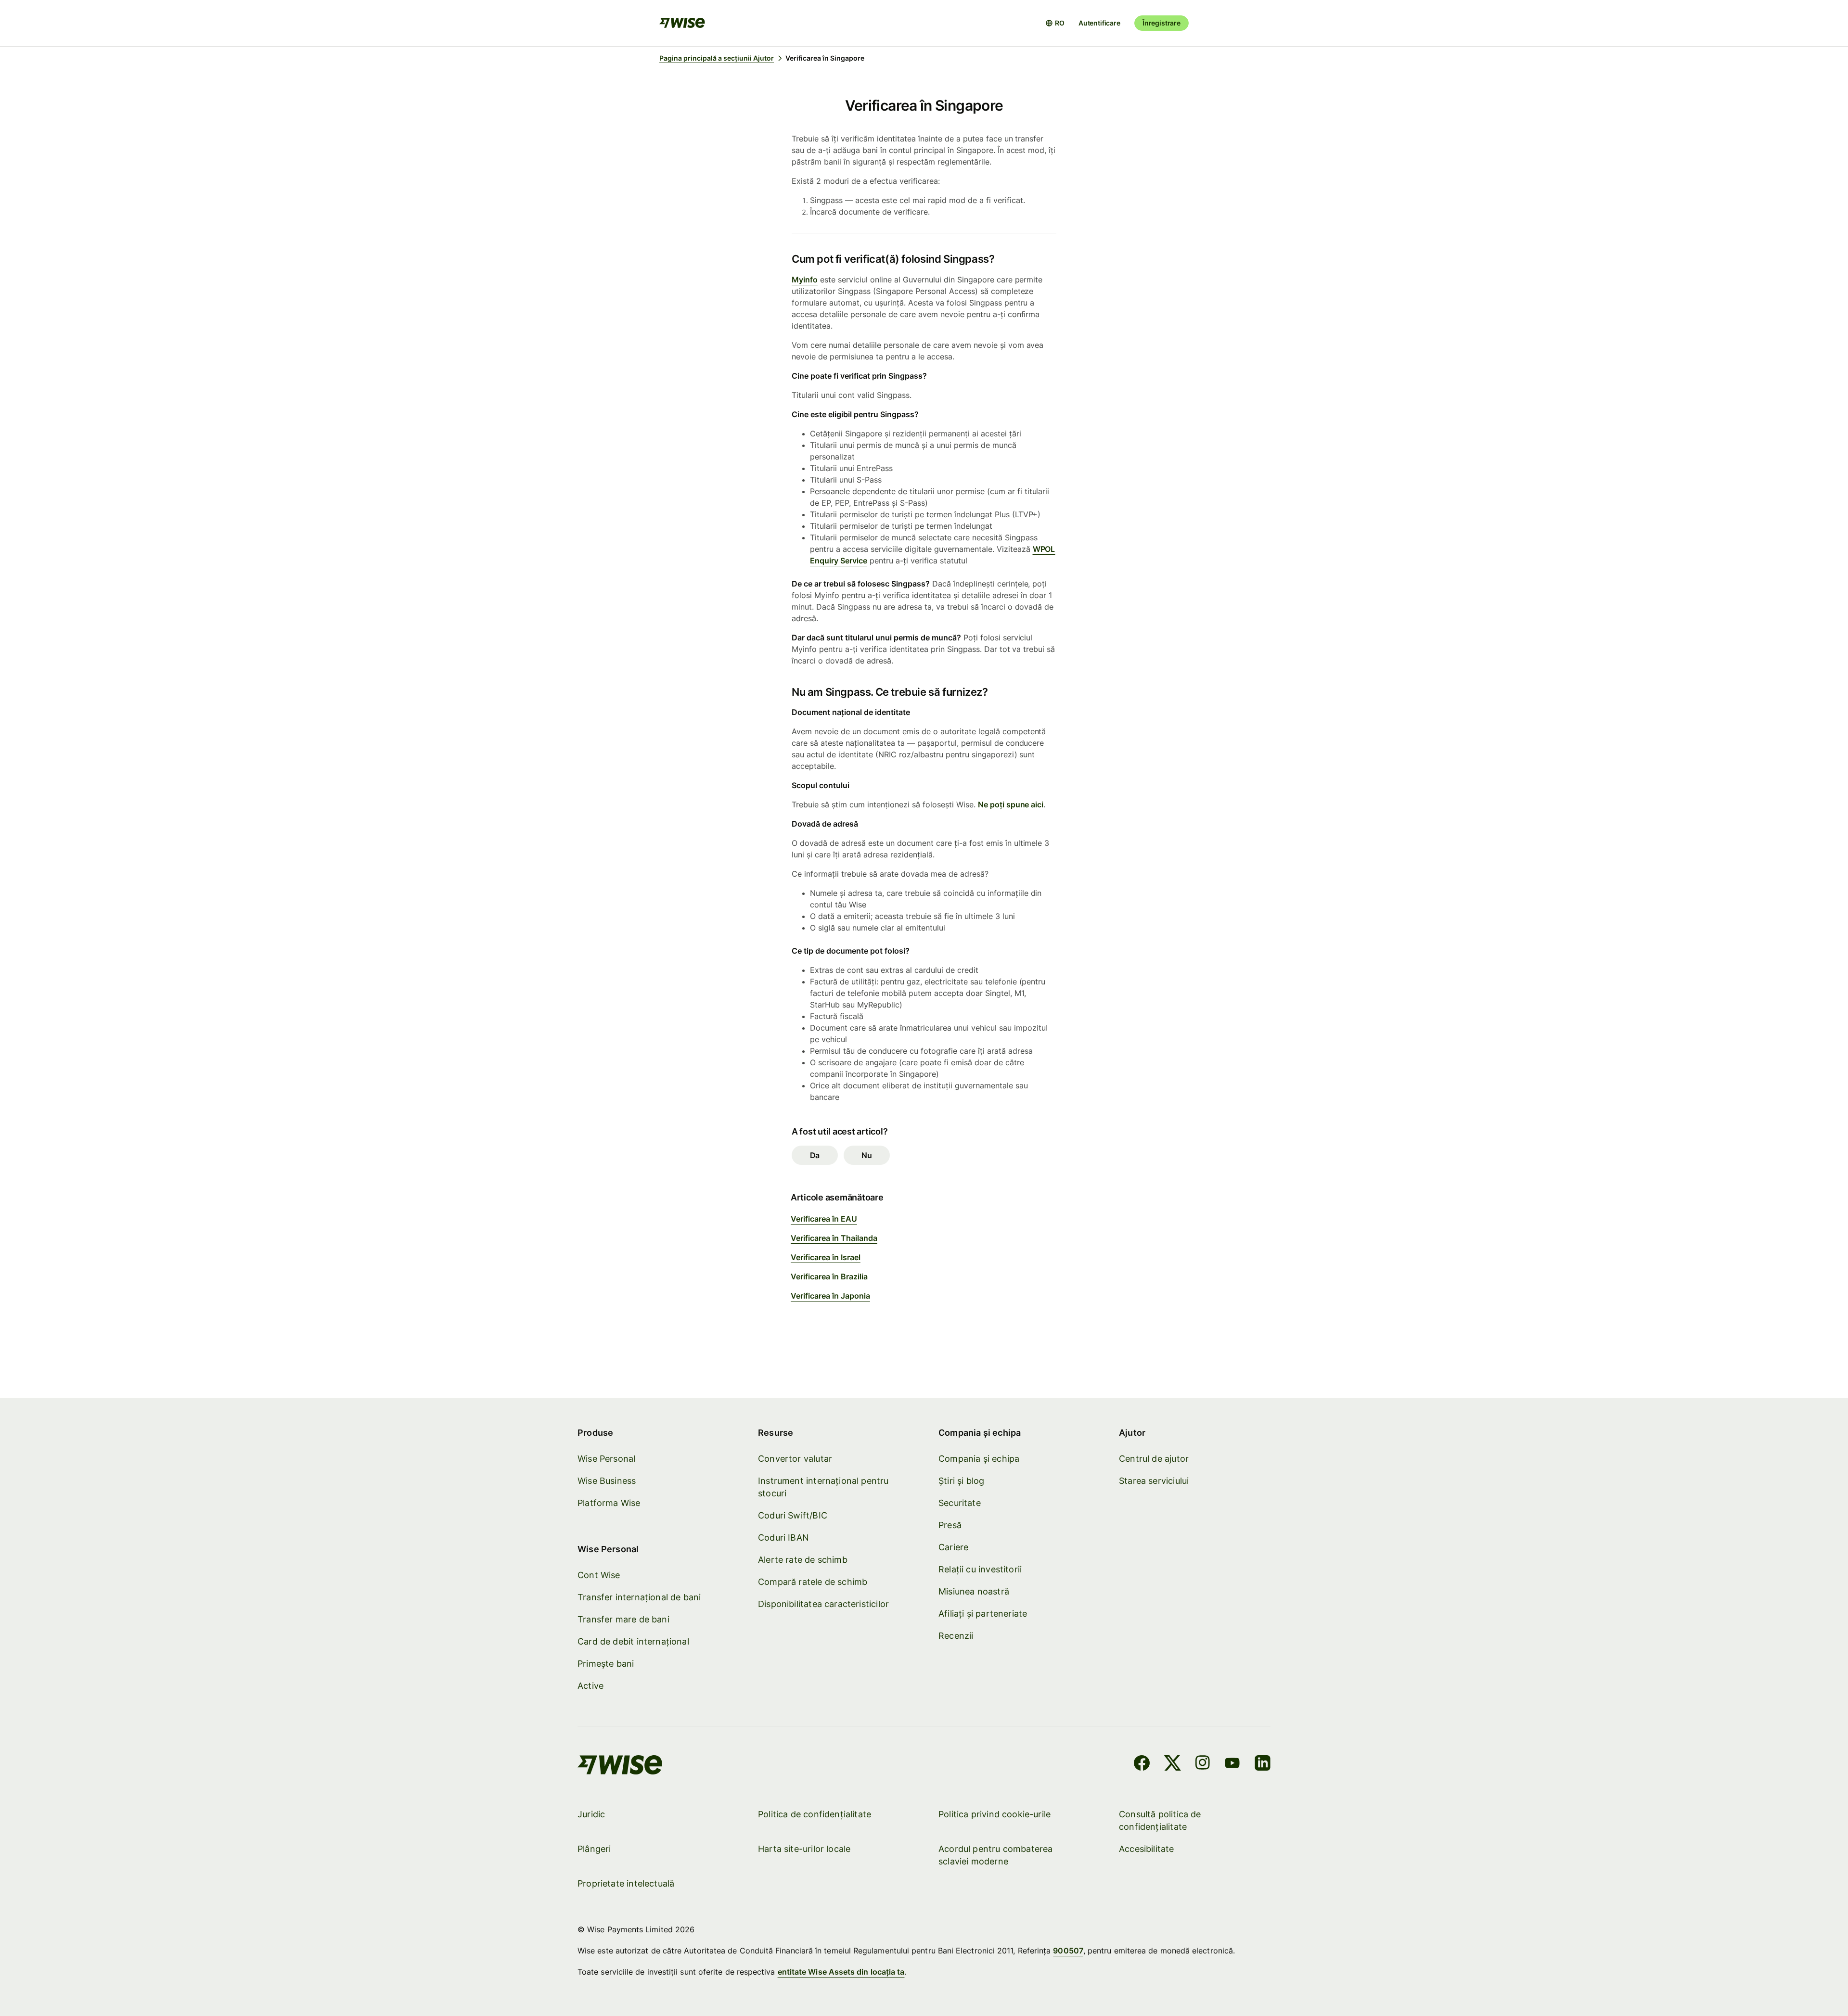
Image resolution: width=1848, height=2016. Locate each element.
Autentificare (1099, 23)
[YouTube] (1232, 1764)
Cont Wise (599, 1575)
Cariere (953, 1547)
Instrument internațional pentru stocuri (823, 1487)
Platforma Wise (609, 1503)
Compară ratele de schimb (813, 1582)
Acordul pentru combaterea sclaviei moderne (996, 1855)
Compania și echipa (979, 1459)
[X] (1173, 1764)
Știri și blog (961, 1481)
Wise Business (607, 1481)
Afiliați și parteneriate (983, 1614)
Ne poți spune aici (1011, 804)
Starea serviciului (1154, 1481)
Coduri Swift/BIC (793, 1515)
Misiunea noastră (974, 1591)
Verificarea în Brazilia (829, 1276)
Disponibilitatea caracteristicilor (823, 1604)
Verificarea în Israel (826, 1257)
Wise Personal (606, 1459)
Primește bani (606, 1664)
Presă (950, 1525)
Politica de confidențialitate (815, 1814)
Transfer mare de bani (623, 1619)
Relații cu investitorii (980, 1569)
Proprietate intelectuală (626, 1883)
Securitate (960, 1503)
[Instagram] (1203, 1764)
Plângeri (594, 1849)
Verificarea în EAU (824, 1219)
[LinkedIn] (1263, 1764)
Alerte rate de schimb (803, 1560)
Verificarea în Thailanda (834, 1238)
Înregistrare (1161, 23)
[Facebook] (1142, 1764)
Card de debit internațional (633, 1641)
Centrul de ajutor (1154, 1459)
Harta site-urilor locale (804, 1849)
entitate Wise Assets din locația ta (841, 1972)
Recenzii (956, 1636)
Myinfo (805, 280)
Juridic (591, 1814)
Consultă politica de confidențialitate (1160, 1820)
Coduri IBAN (783, 1538)
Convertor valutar (795, 1459)
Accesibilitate (1147, 1849)
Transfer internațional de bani (639, 1597)
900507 (1068, 1951)
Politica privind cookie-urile (995, 1814)
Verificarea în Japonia (830, 1296)
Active (590, 1686)
